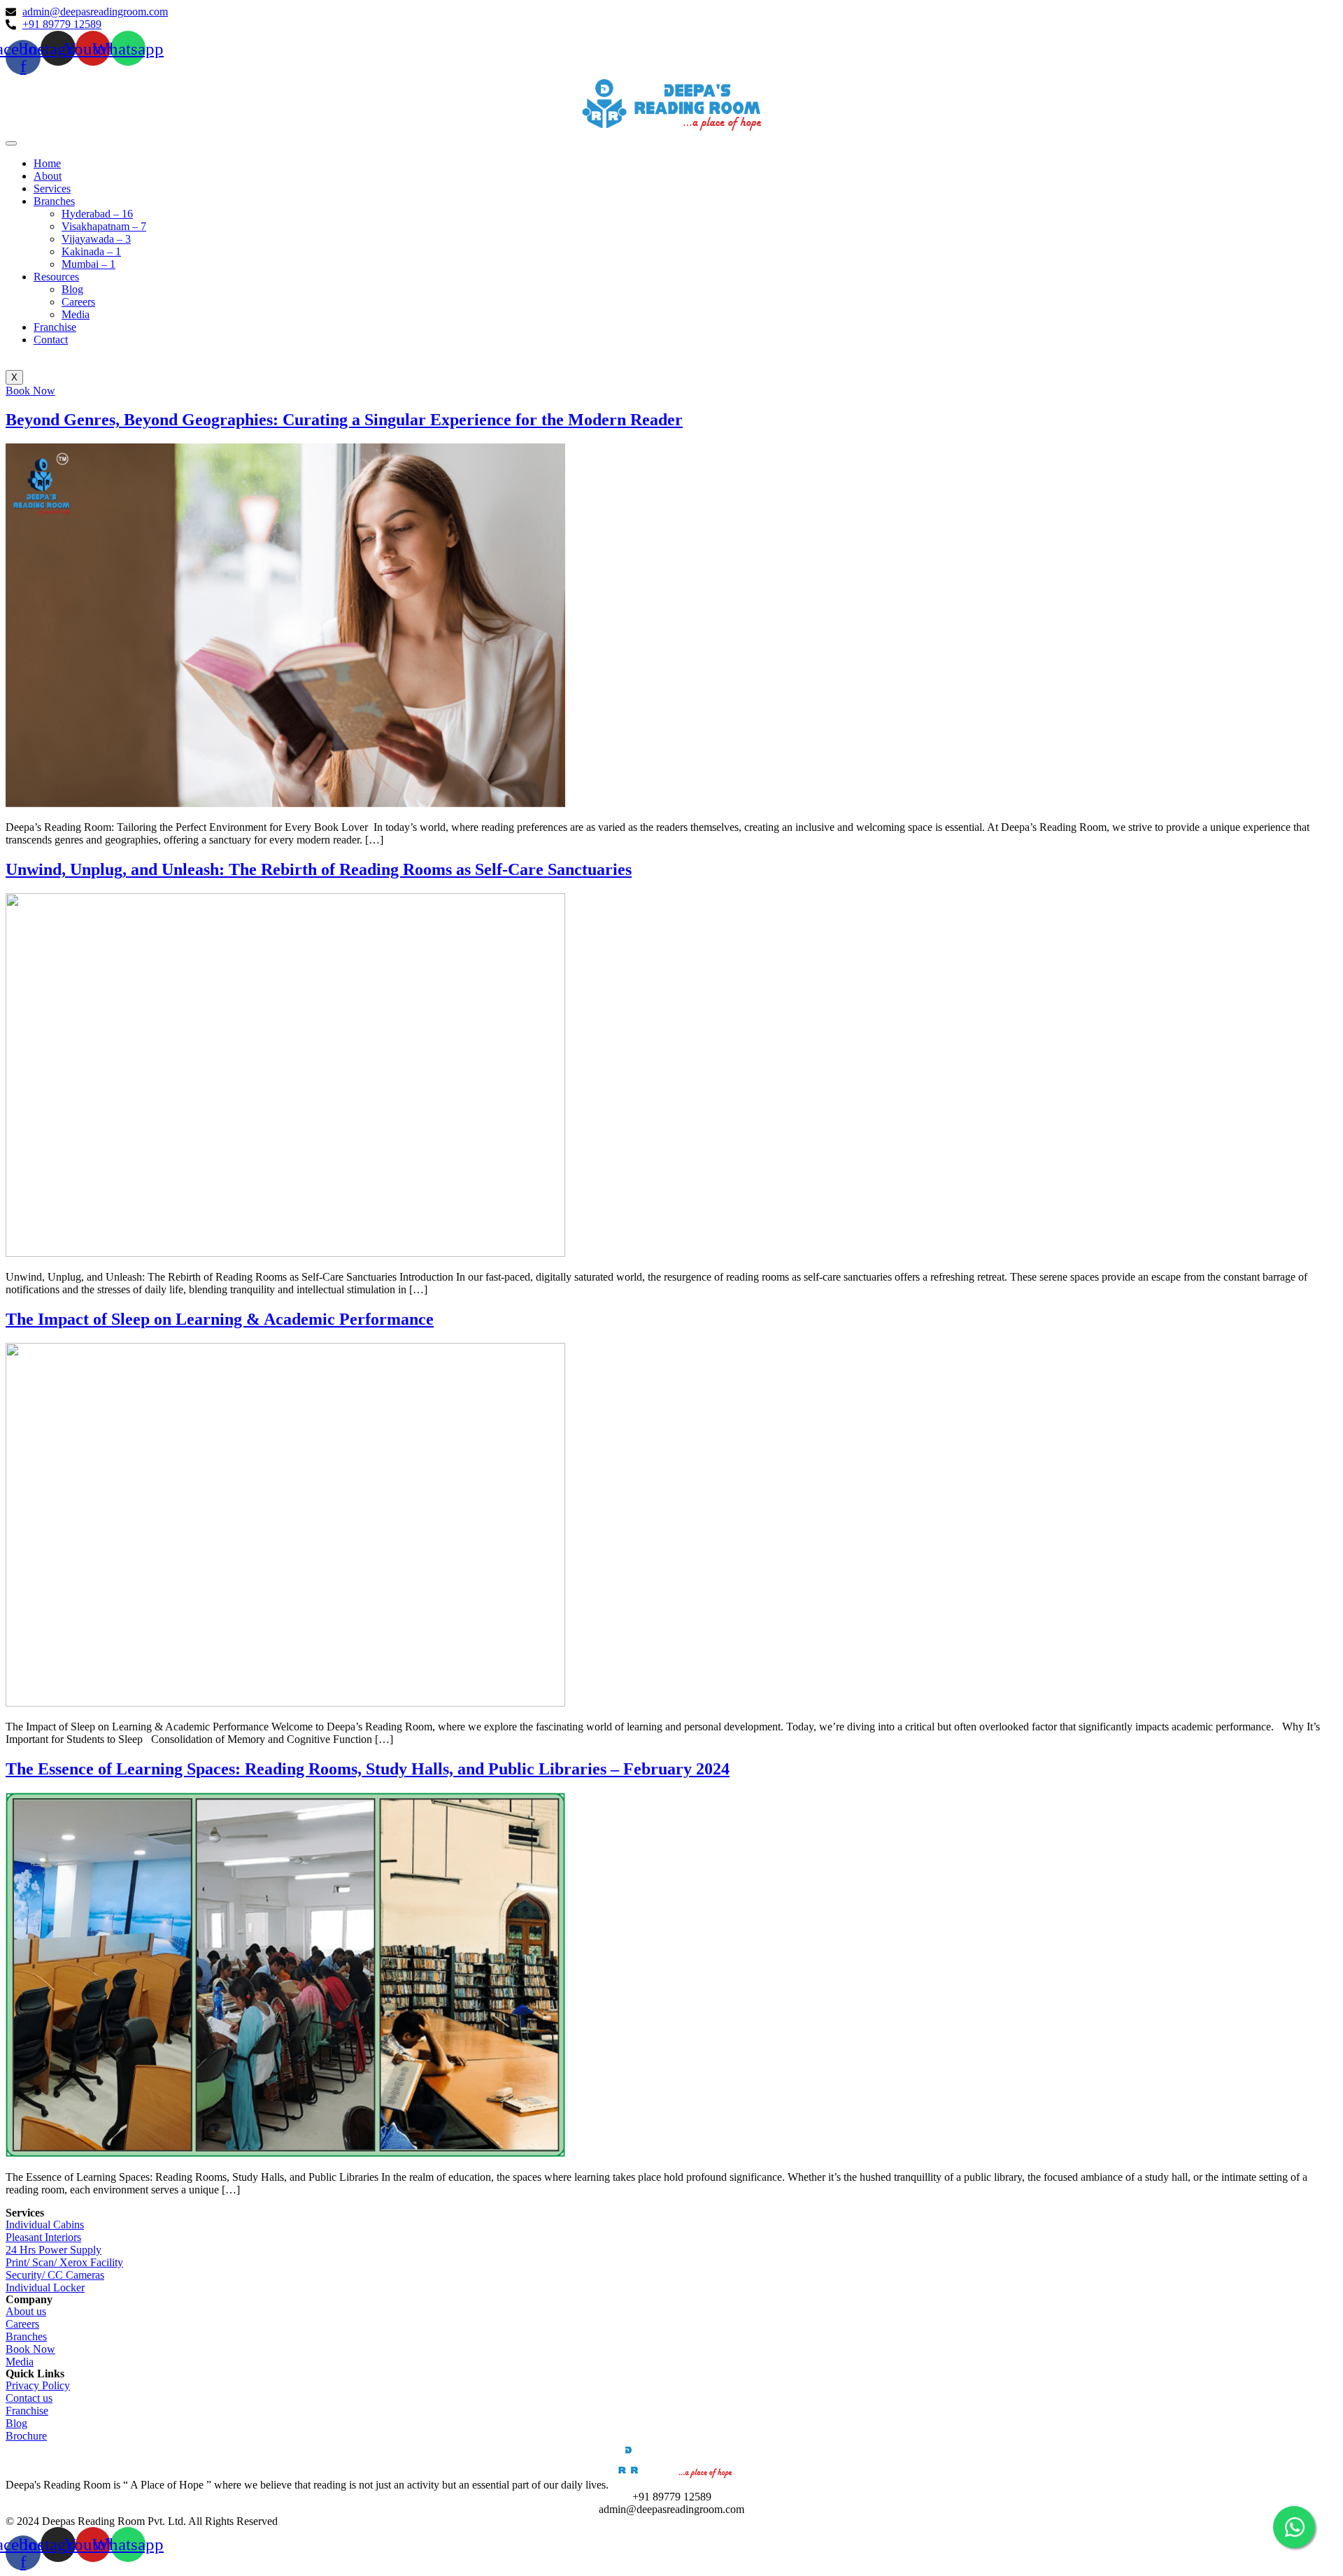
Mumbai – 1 (88, 264)
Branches (54, 201)
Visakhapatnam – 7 (104, 226)
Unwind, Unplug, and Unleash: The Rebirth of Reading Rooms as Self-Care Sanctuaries (319, 869)
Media (76, 314)
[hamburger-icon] (11, 143)
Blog (72, 289)
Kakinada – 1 (91, 251)
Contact (51, 340)
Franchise (55, 327)
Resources (56, 277)
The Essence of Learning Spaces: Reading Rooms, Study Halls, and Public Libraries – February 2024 (368, 1769)
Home (47, 163)
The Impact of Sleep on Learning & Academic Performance (220, 1319)
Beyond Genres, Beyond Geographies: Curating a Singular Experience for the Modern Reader (344, 420)
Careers (78, 302)
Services (52, 188)
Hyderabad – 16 (97, 214)
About (48, 176)
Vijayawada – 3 (96, 239)
